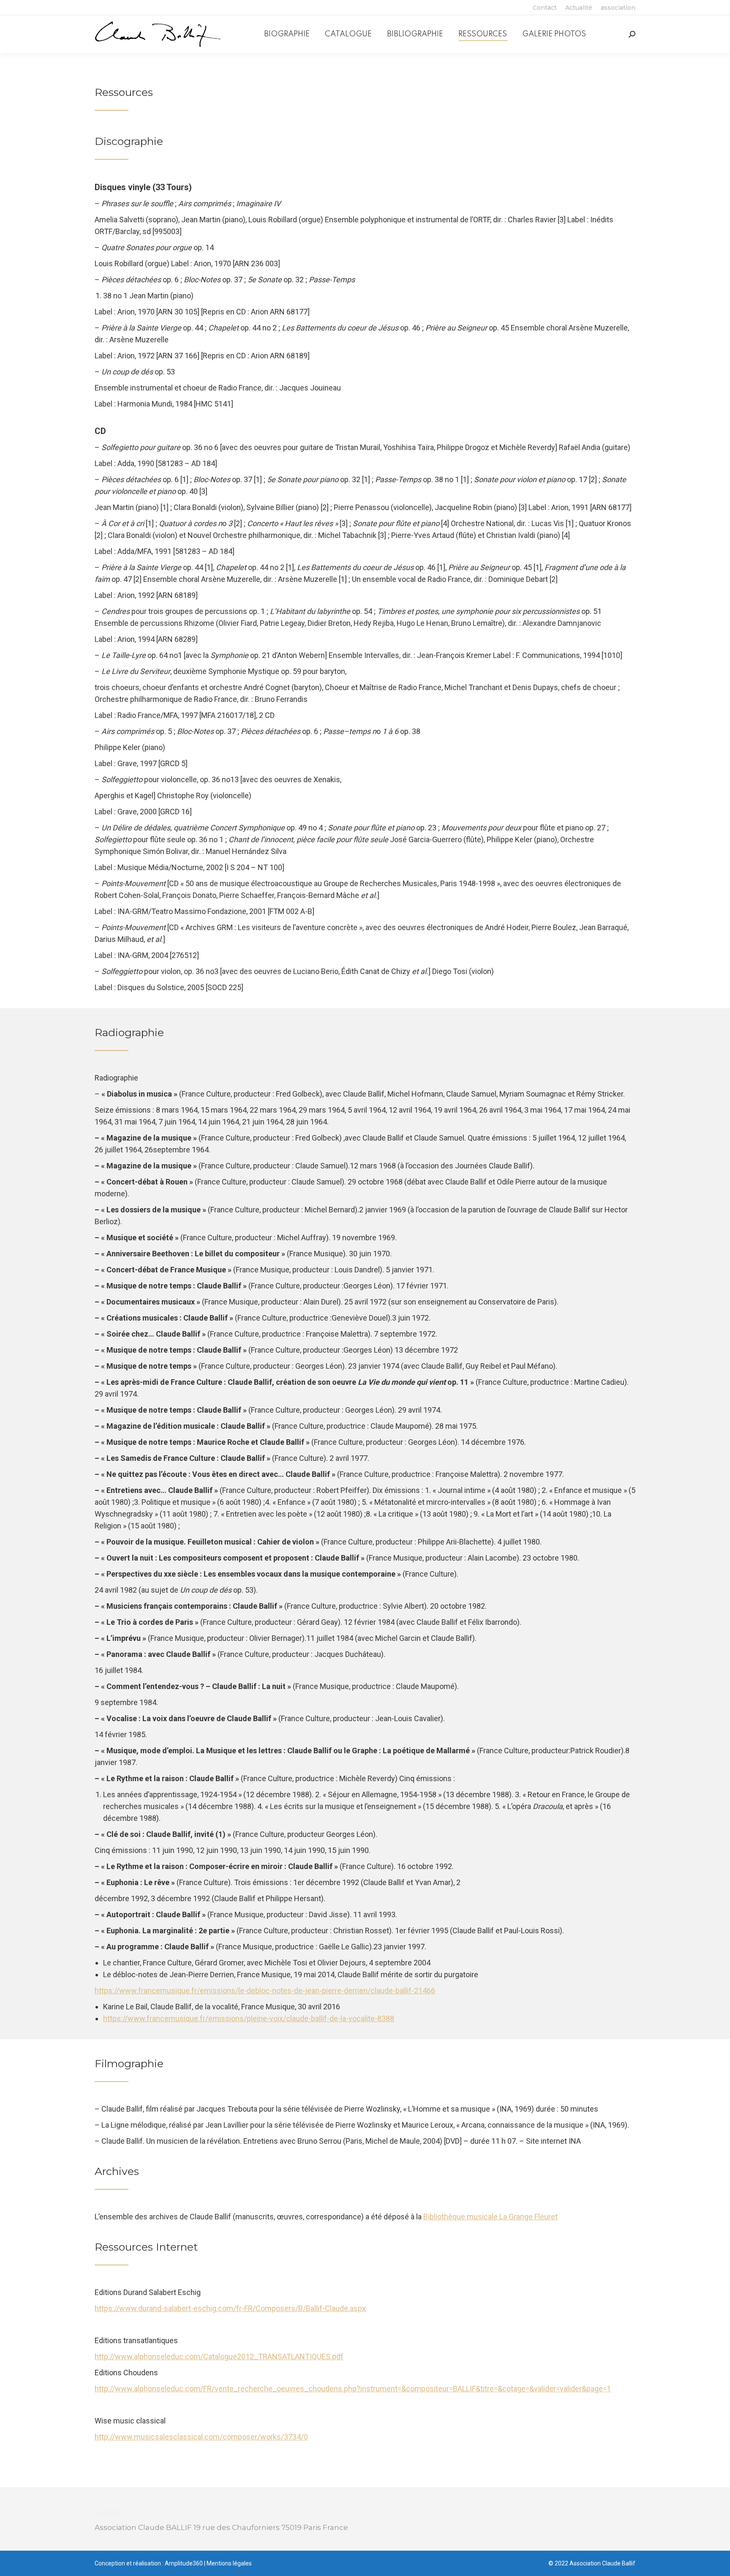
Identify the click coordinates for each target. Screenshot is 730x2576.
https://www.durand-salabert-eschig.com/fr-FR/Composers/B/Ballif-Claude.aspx (230, 2308)
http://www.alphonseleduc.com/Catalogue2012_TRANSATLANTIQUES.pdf (219, 2356)
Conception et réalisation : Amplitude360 (149, 2563)
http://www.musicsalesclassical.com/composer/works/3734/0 (201, 2437)
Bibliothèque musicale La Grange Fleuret (490, 2217)
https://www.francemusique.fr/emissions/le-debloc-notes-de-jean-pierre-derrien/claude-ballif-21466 (265, 1991)
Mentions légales (229, 2563)
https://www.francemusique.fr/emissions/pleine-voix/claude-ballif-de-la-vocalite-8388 (249, 2018)
